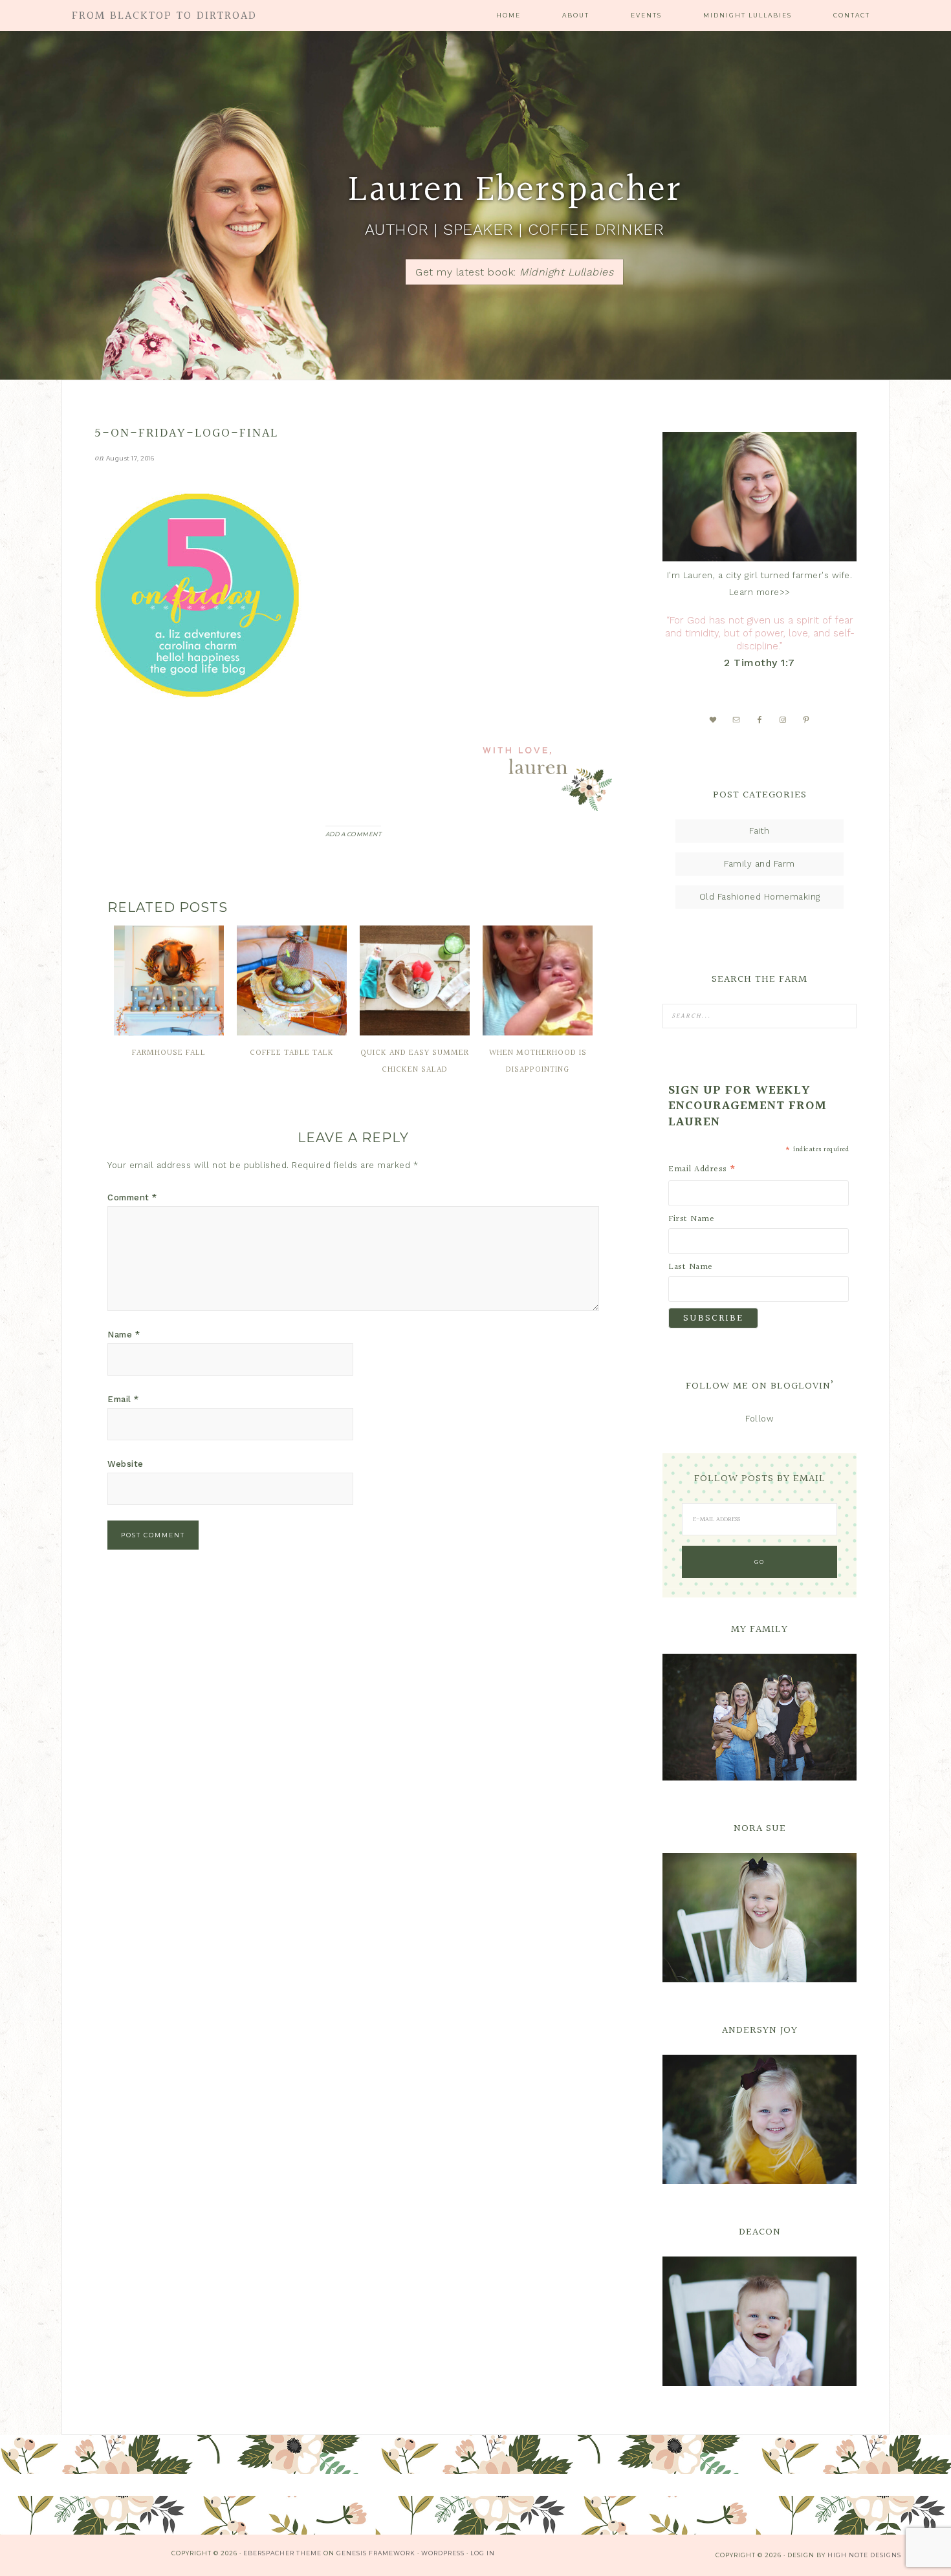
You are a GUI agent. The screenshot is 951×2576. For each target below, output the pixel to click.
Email (123, 1399)
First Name (691, 1219)
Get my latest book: (514, 272)
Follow (760, 1419)
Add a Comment (354, 834)
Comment (132, 1197)
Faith (760, 831)
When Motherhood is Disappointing (538, 1061)
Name (124, 1335)
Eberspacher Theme (282, 2553)
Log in (483, 2553)
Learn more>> (760, 592)
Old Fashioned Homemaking (760, 897)
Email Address (703, 1169)
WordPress (443, 2553)
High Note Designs (864, 2555)
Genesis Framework (376, 2553)
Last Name (691, 1267)
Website (126, 1464)
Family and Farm (760, 864)
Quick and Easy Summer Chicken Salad (415, 1061)
